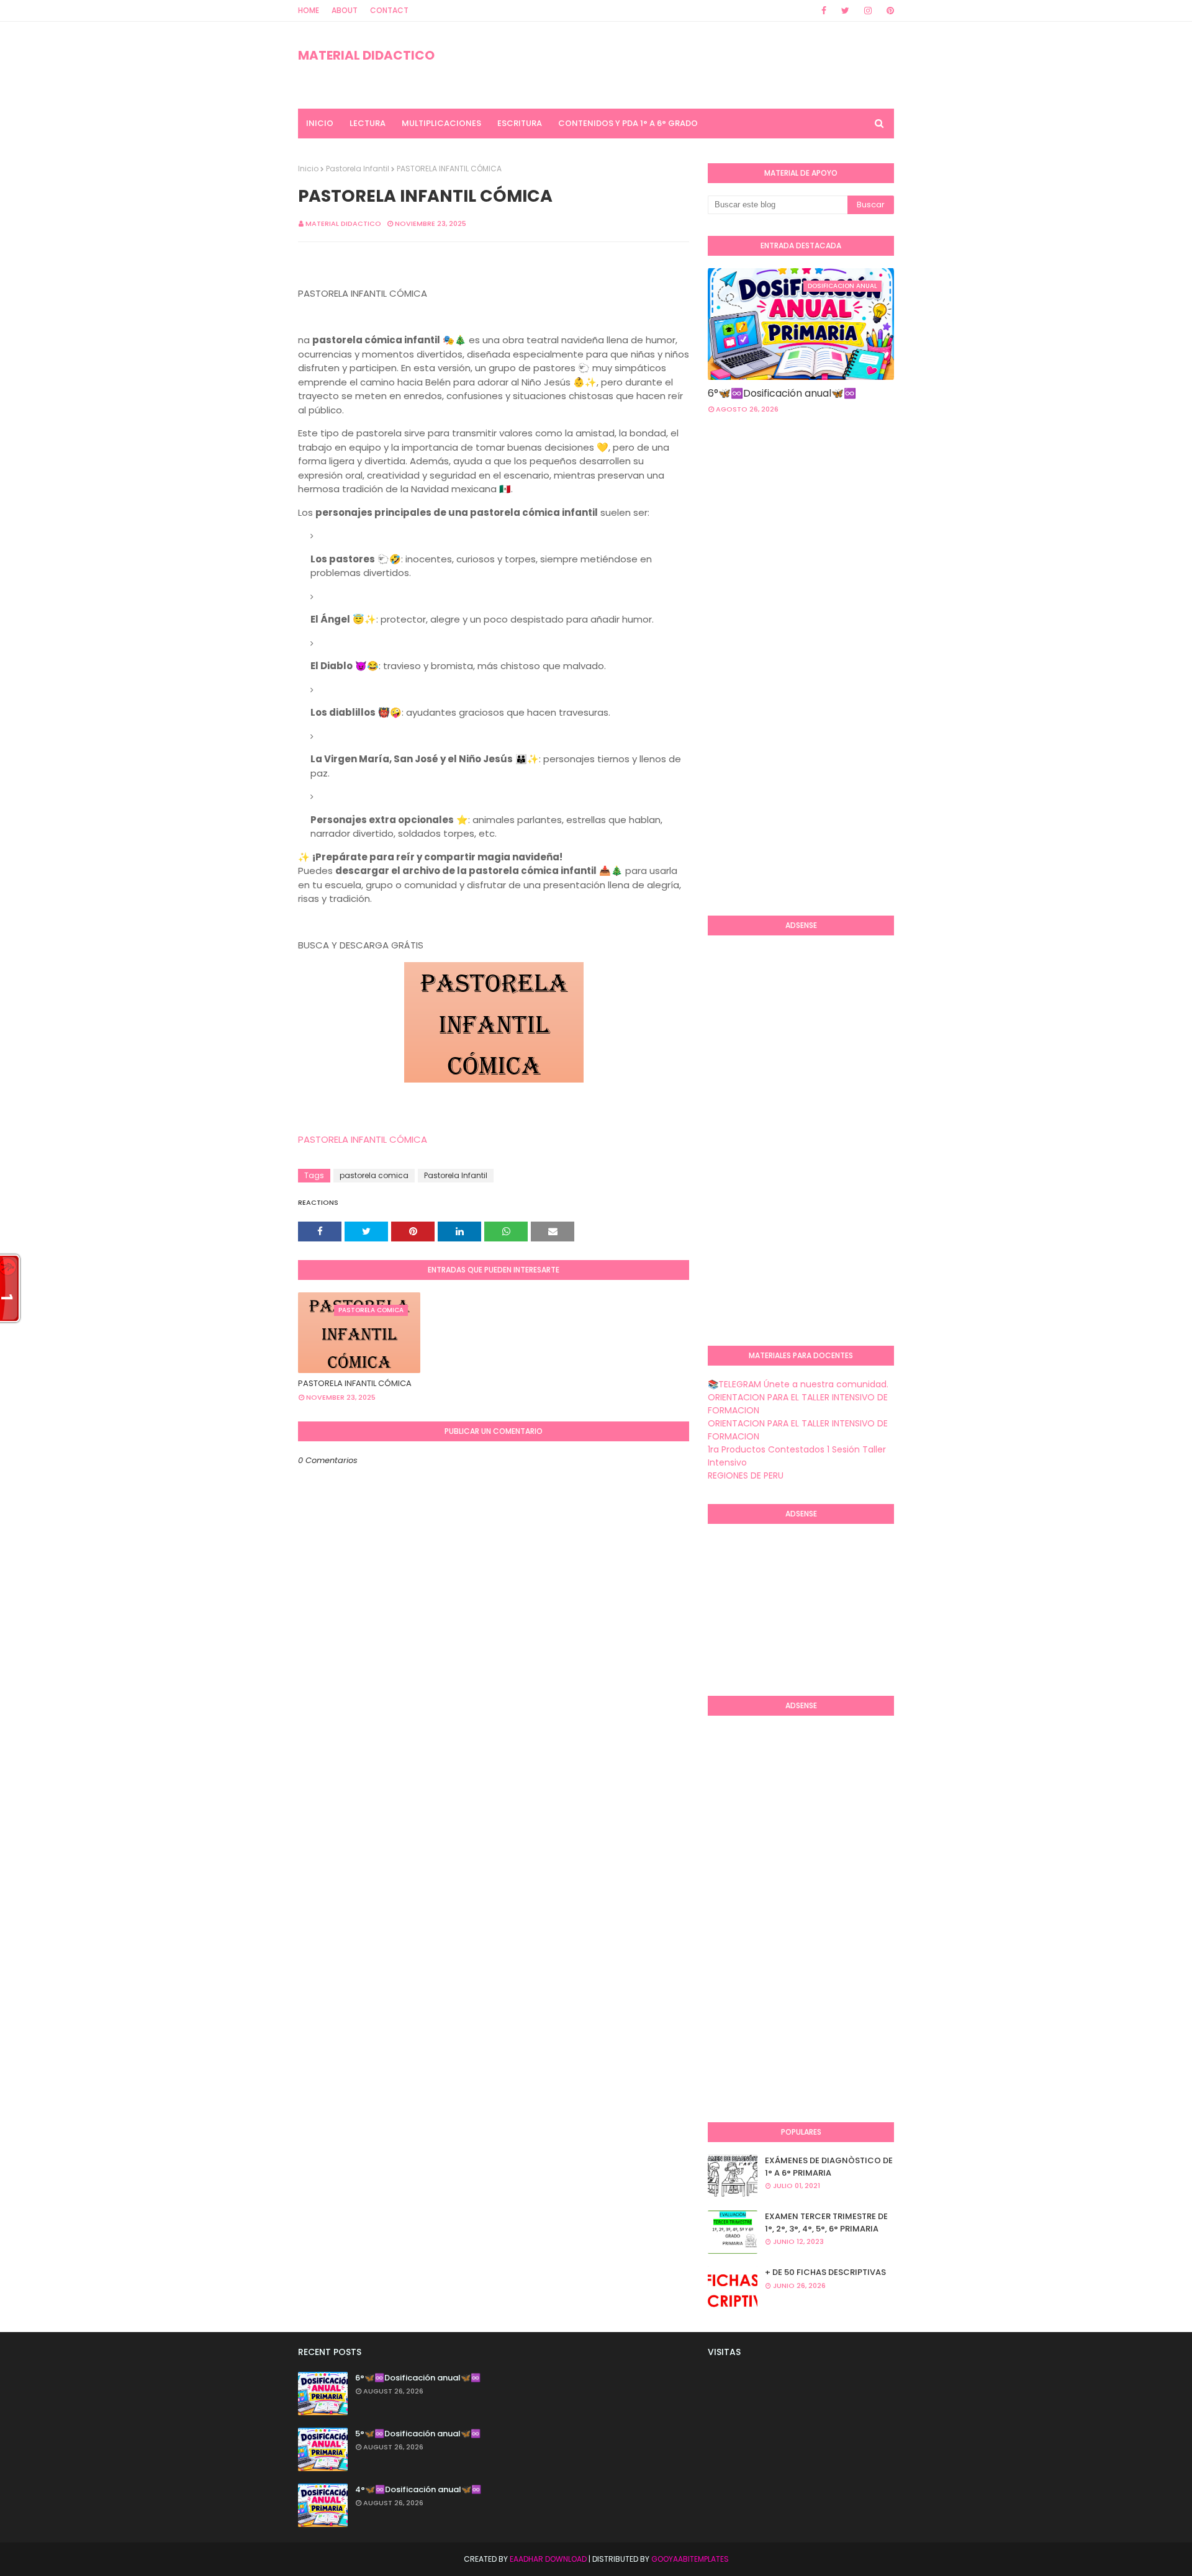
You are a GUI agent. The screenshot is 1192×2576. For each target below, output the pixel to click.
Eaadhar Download (548, 2559)
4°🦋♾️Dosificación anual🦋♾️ (418, 2489)
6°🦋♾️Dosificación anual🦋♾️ (782, 393)
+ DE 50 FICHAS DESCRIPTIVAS (825, 2272)
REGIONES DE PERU (746, 1475)
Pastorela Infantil (358, 169)
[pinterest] (888, 11)
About (345, 10)
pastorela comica (374, 1175)
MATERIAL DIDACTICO (366, 55)
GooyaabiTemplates (690, 2559)
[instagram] (868, 11)
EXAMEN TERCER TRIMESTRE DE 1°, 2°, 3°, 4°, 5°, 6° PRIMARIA (826, 2222)
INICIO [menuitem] (320, 123)
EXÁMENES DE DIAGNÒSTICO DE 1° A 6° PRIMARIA (829, 2167)
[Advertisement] (757, 704)
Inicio (308, 169)
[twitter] (845, 11)
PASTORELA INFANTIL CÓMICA (363, 1139)
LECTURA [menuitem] (368, 123)
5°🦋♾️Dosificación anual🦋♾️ (418, 2434)
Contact (389, 10)
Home (309, 10)
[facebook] (824, 11)
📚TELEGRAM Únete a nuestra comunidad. (798, 1384)
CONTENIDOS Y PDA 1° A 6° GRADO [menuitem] (628, 123)
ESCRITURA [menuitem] (520, 123)
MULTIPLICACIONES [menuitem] (441, 123)
